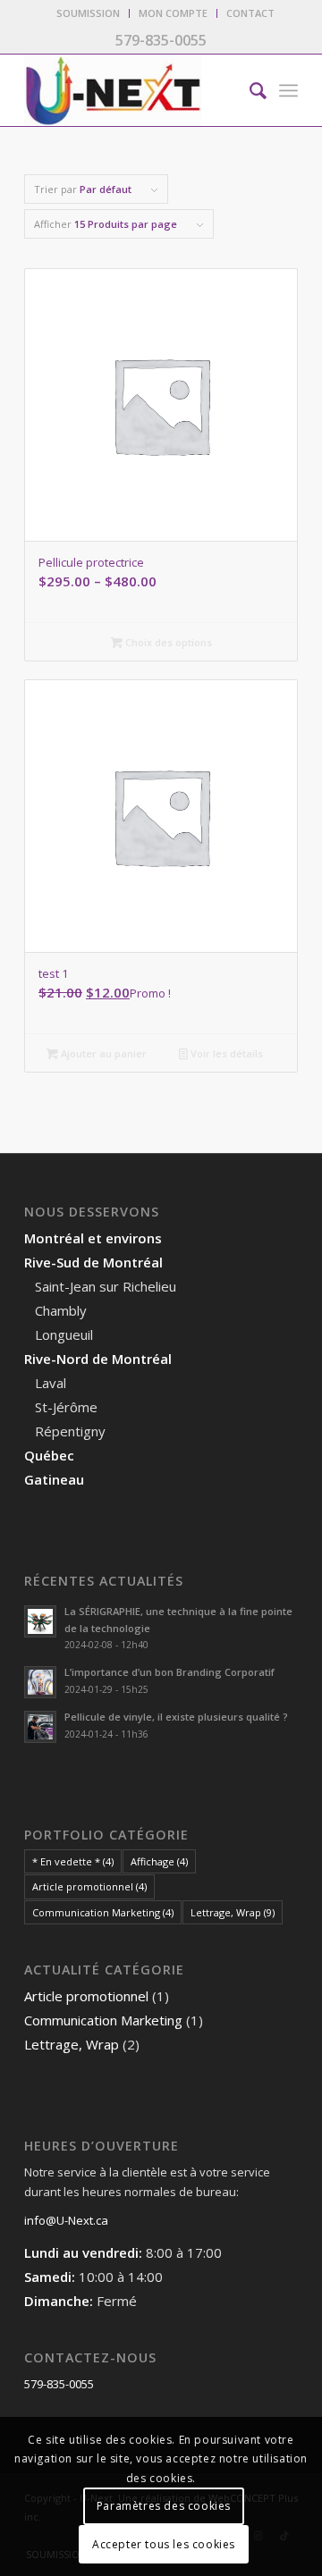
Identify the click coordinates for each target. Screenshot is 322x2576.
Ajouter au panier (102, 1053)
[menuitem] (89, 13)
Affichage (159, 1861)
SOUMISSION (88, 13)
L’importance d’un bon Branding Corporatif (169, 1672)
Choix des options (167, 642)
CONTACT (250, 13)
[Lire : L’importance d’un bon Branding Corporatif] (40, 1682)
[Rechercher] (249, 90)
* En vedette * (73, 1861)
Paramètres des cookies (164, 2506)
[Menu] (288, 90)
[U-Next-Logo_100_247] (134, 90)
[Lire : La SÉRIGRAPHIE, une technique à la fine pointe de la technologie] (40, 1621)
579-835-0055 (59, 2384)
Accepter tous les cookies (164, 2544)
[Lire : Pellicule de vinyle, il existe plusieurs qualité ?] (40, 1727)
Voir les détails (225, 1053)
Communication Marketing (103, 1912)
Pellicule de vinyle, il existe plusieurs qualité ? (176, 1717)
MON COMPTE (173, 13)
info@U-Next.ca (66, 2220)
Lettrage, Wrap (233, 1912)
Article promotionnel (89, 1886)
